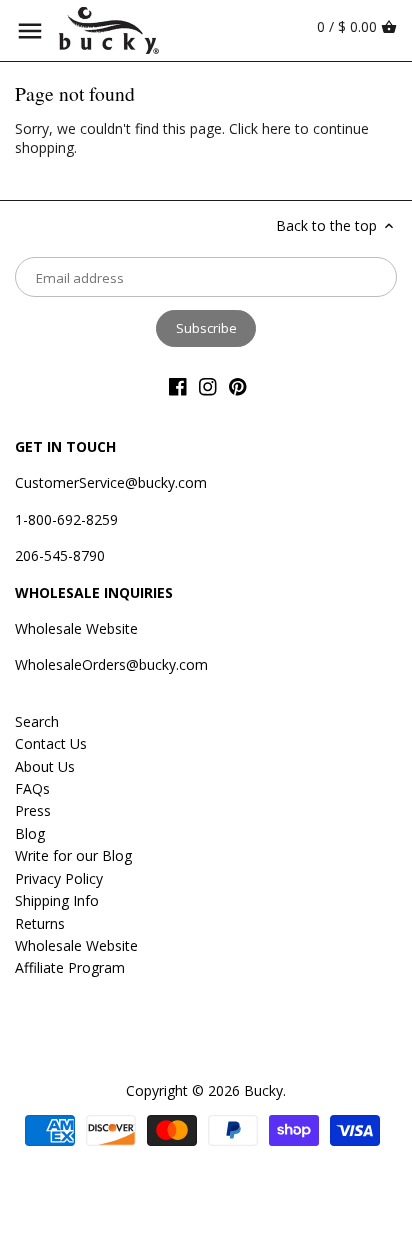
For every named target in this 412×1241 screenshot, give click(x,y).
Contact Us (51, 743)
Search (37, 721)
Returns (40, 923)
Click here (260, 128)
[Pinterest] (238, 386)
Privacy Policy (59, 878)
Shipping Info (57, 900)
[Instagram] (208, 386)
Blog (30, 833)
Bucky (263, 1090)
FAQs (32, 788)
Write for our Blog (73, 855)
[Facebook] (178, 386)
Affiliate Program (70, 967)
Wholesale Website (76, 628)
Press (33, 810)
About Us (45, 766)
